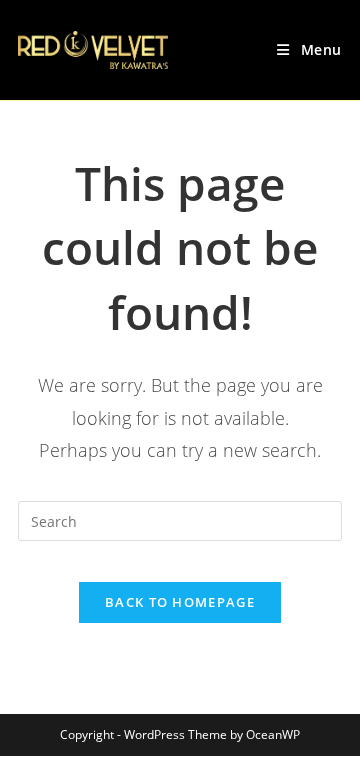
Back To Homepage (180, 602)
